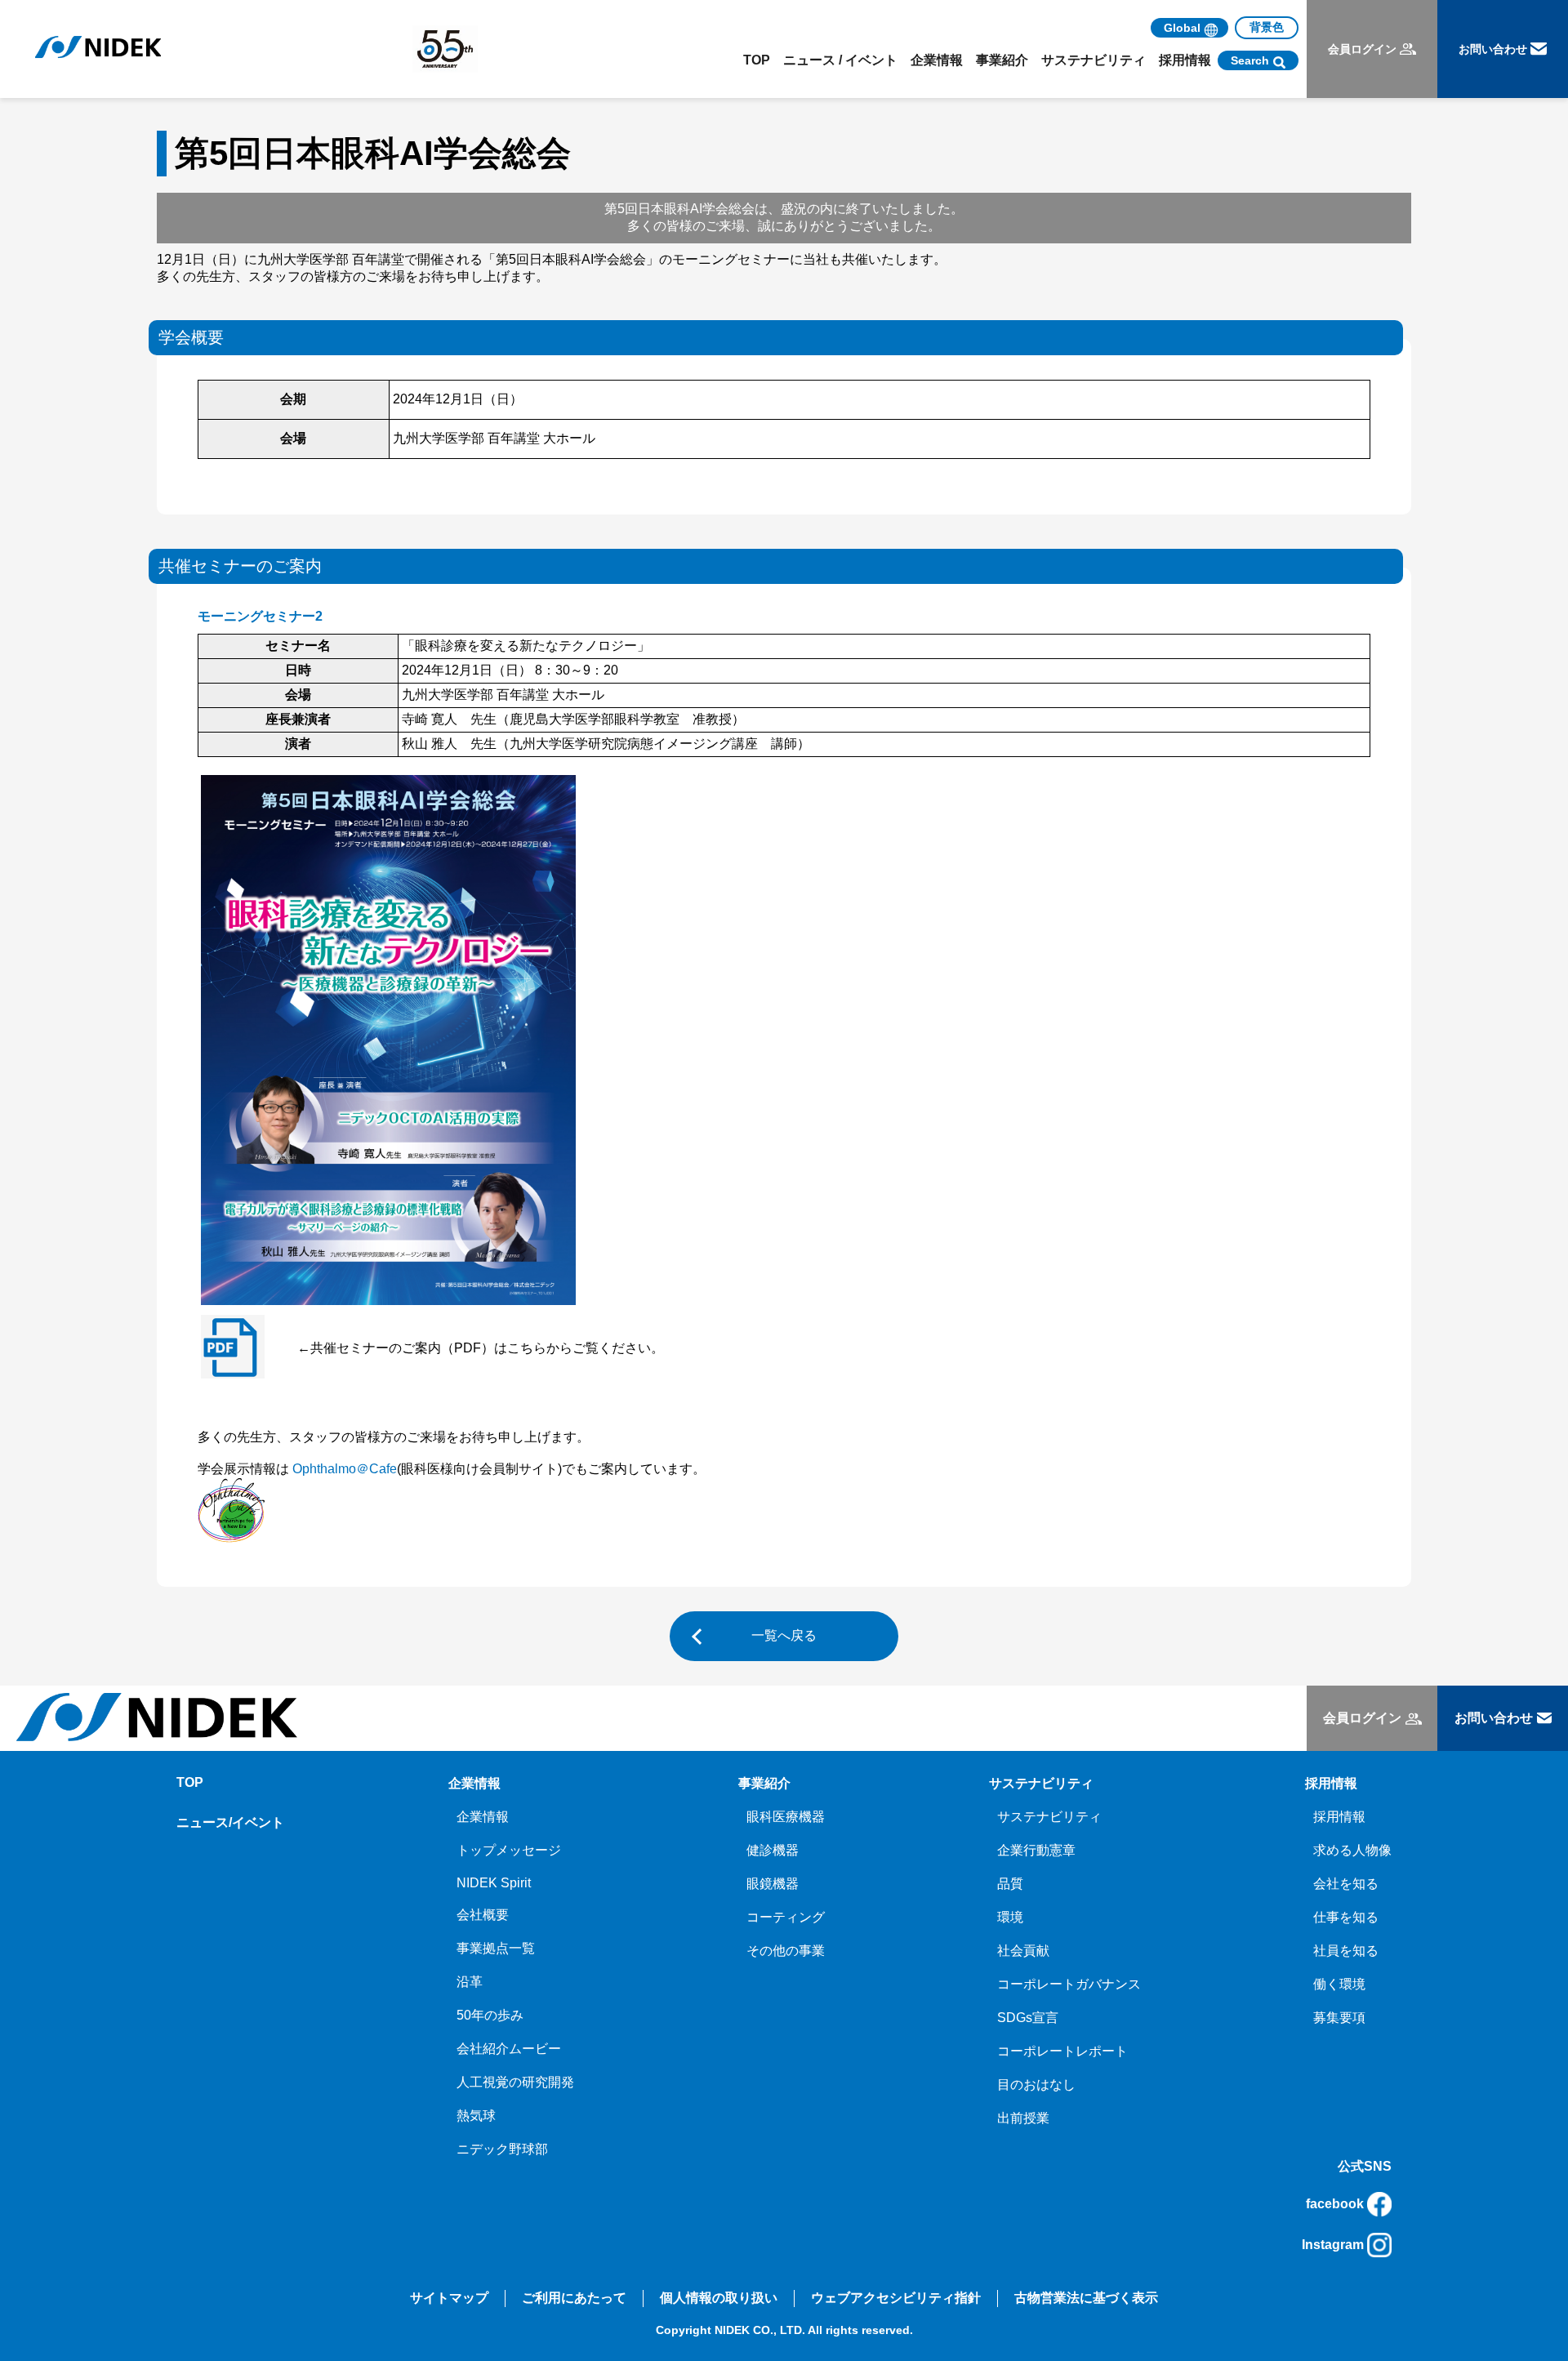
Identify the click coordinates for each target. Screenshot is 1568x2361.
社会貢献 (1023, 1951)
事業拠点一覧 (496, 1948)
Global (1182, 28)
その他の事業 (786, 1951)
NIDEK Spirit (494, 1883)
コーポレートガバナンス (1069, 1984)
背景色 (1267, 27)
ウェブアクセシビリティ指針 (896, 2298)
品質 (1010, 1884)
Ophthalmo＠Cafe (345, 1469)
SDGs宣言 (1028, 2018)
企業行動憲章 (1036, 1850)
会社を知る (1346, 1884)
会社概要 (483, 1915)
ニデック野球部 (502, 2149)
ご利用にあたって (574, 2298)
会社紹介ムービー (509, 2049)
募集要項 (1339, 2018)
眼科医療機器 (786, 1817)
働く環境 (1339, 1984)
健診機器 (773, 1850)
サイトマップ (449, 2298)
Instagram (1333, 2245)
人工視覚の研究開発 (515, 2082)
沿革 (470, 1982)
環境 (1010, 1917)
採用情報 (1339, 1817)
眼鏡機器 (773, 1884)
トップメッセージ (509, 1850)
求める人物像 (1352, 1850)
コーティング (786, 1917)
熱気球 (476, 2116)
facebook (1335, 2204)
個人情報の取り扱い (719, 2298)
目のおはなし (1036, 2085)
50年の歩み (490, 2015)
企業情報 (483, 1817)
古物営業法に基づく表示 (1086, 2298)
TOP (757, 60)
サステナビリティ (1049, 1817)
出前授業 (1023, 2118)
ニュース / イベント (840, 60)
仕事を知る (1346, 1917)
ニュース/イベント (230, 1822)
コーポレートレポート (1062, 2051)
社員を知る (1346, 1951)
